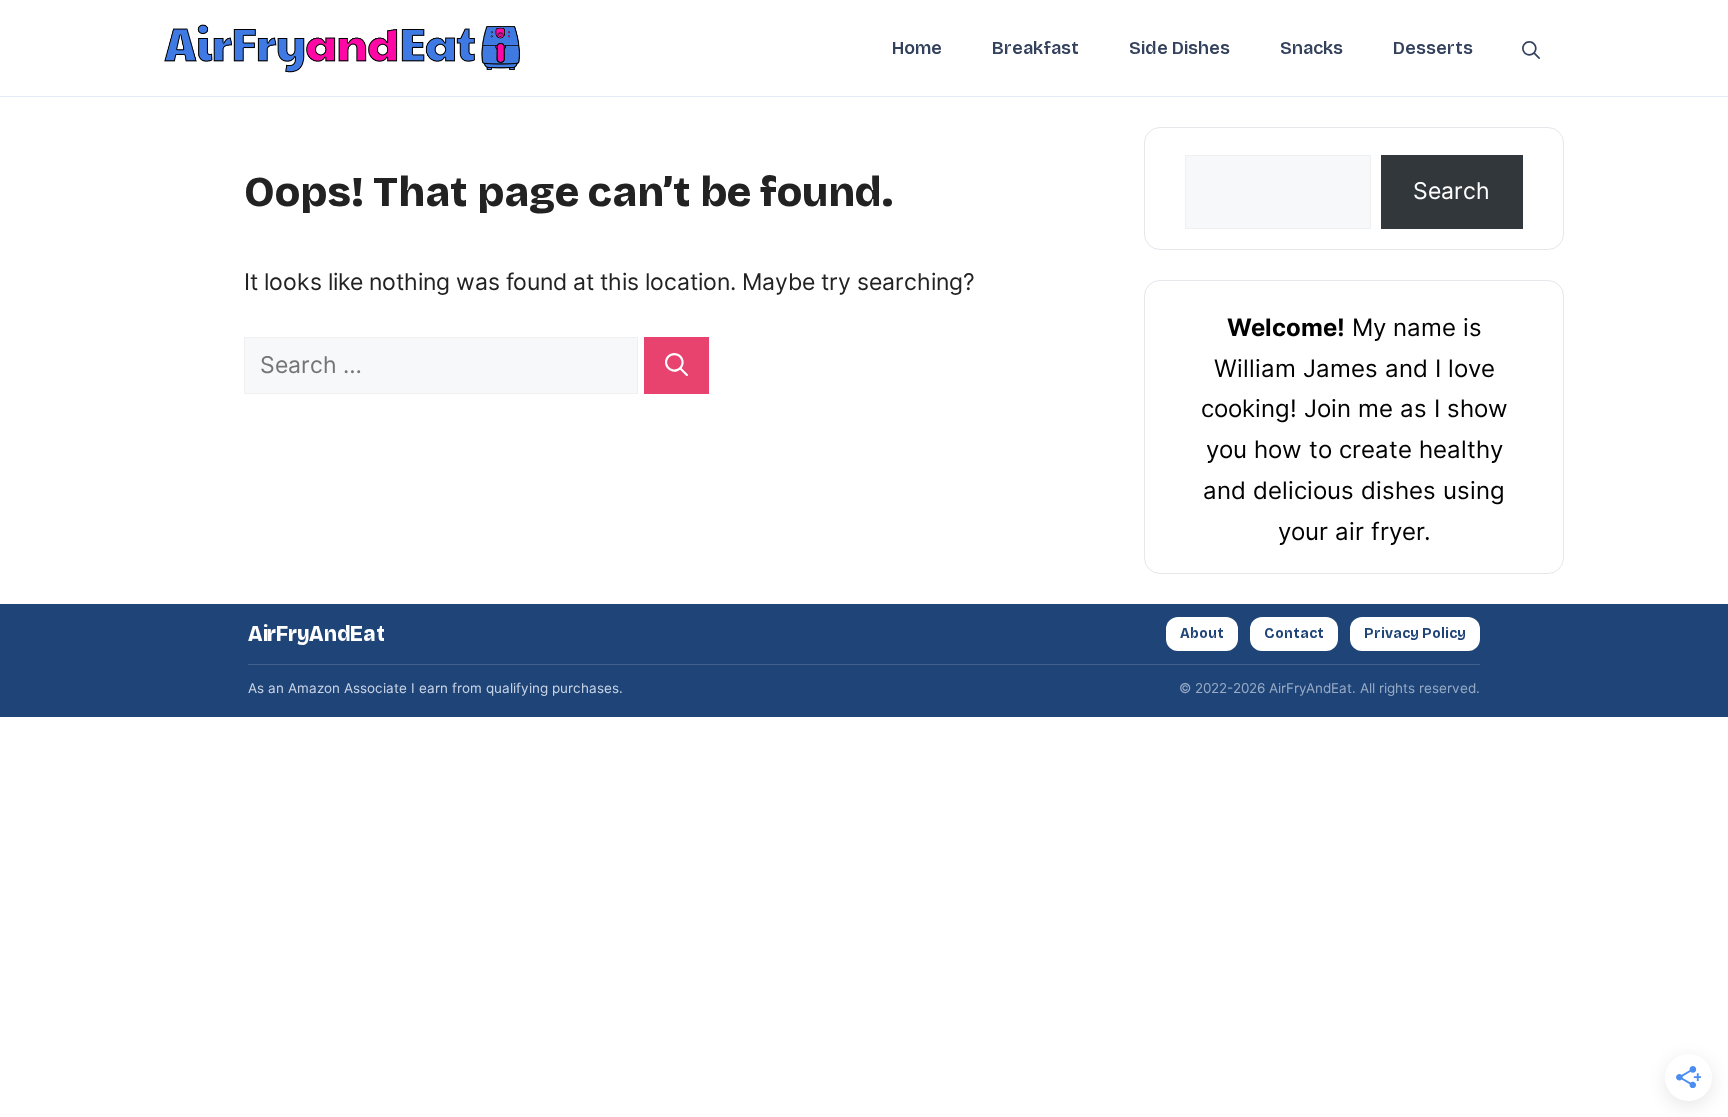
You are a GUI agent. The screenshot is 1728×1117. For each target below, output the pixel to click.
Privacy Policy (1415, 633)
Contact (1294, 633)
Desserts (1433, 48)
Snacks (1311, 48)
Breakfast (1035, 48)
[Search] (676, 365)
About (1202, 633)
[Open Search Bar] (1531, 48)
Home (917, 48)
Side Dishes (1179, 48)
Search (1451, 191)
